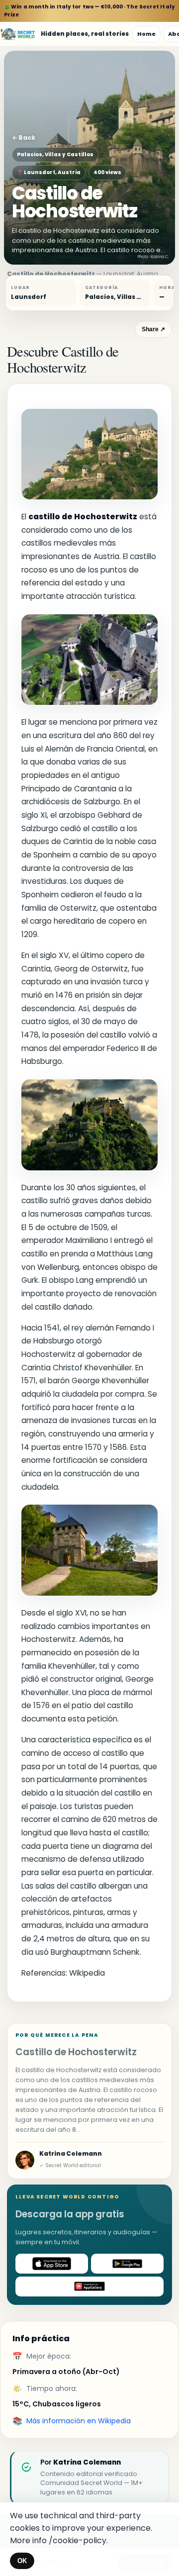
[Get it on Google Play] (127, 2264)
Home (146, 34)
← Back (24, 138)
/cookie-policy (78, 2540)
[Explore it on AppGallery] (89, 2287)
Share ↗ (153, 329)
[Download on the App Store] (52, 2264)
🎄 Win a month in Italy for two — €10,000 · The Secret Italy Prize (89, 11)
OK (22, 2561)
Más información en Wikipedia (79, 2421)
